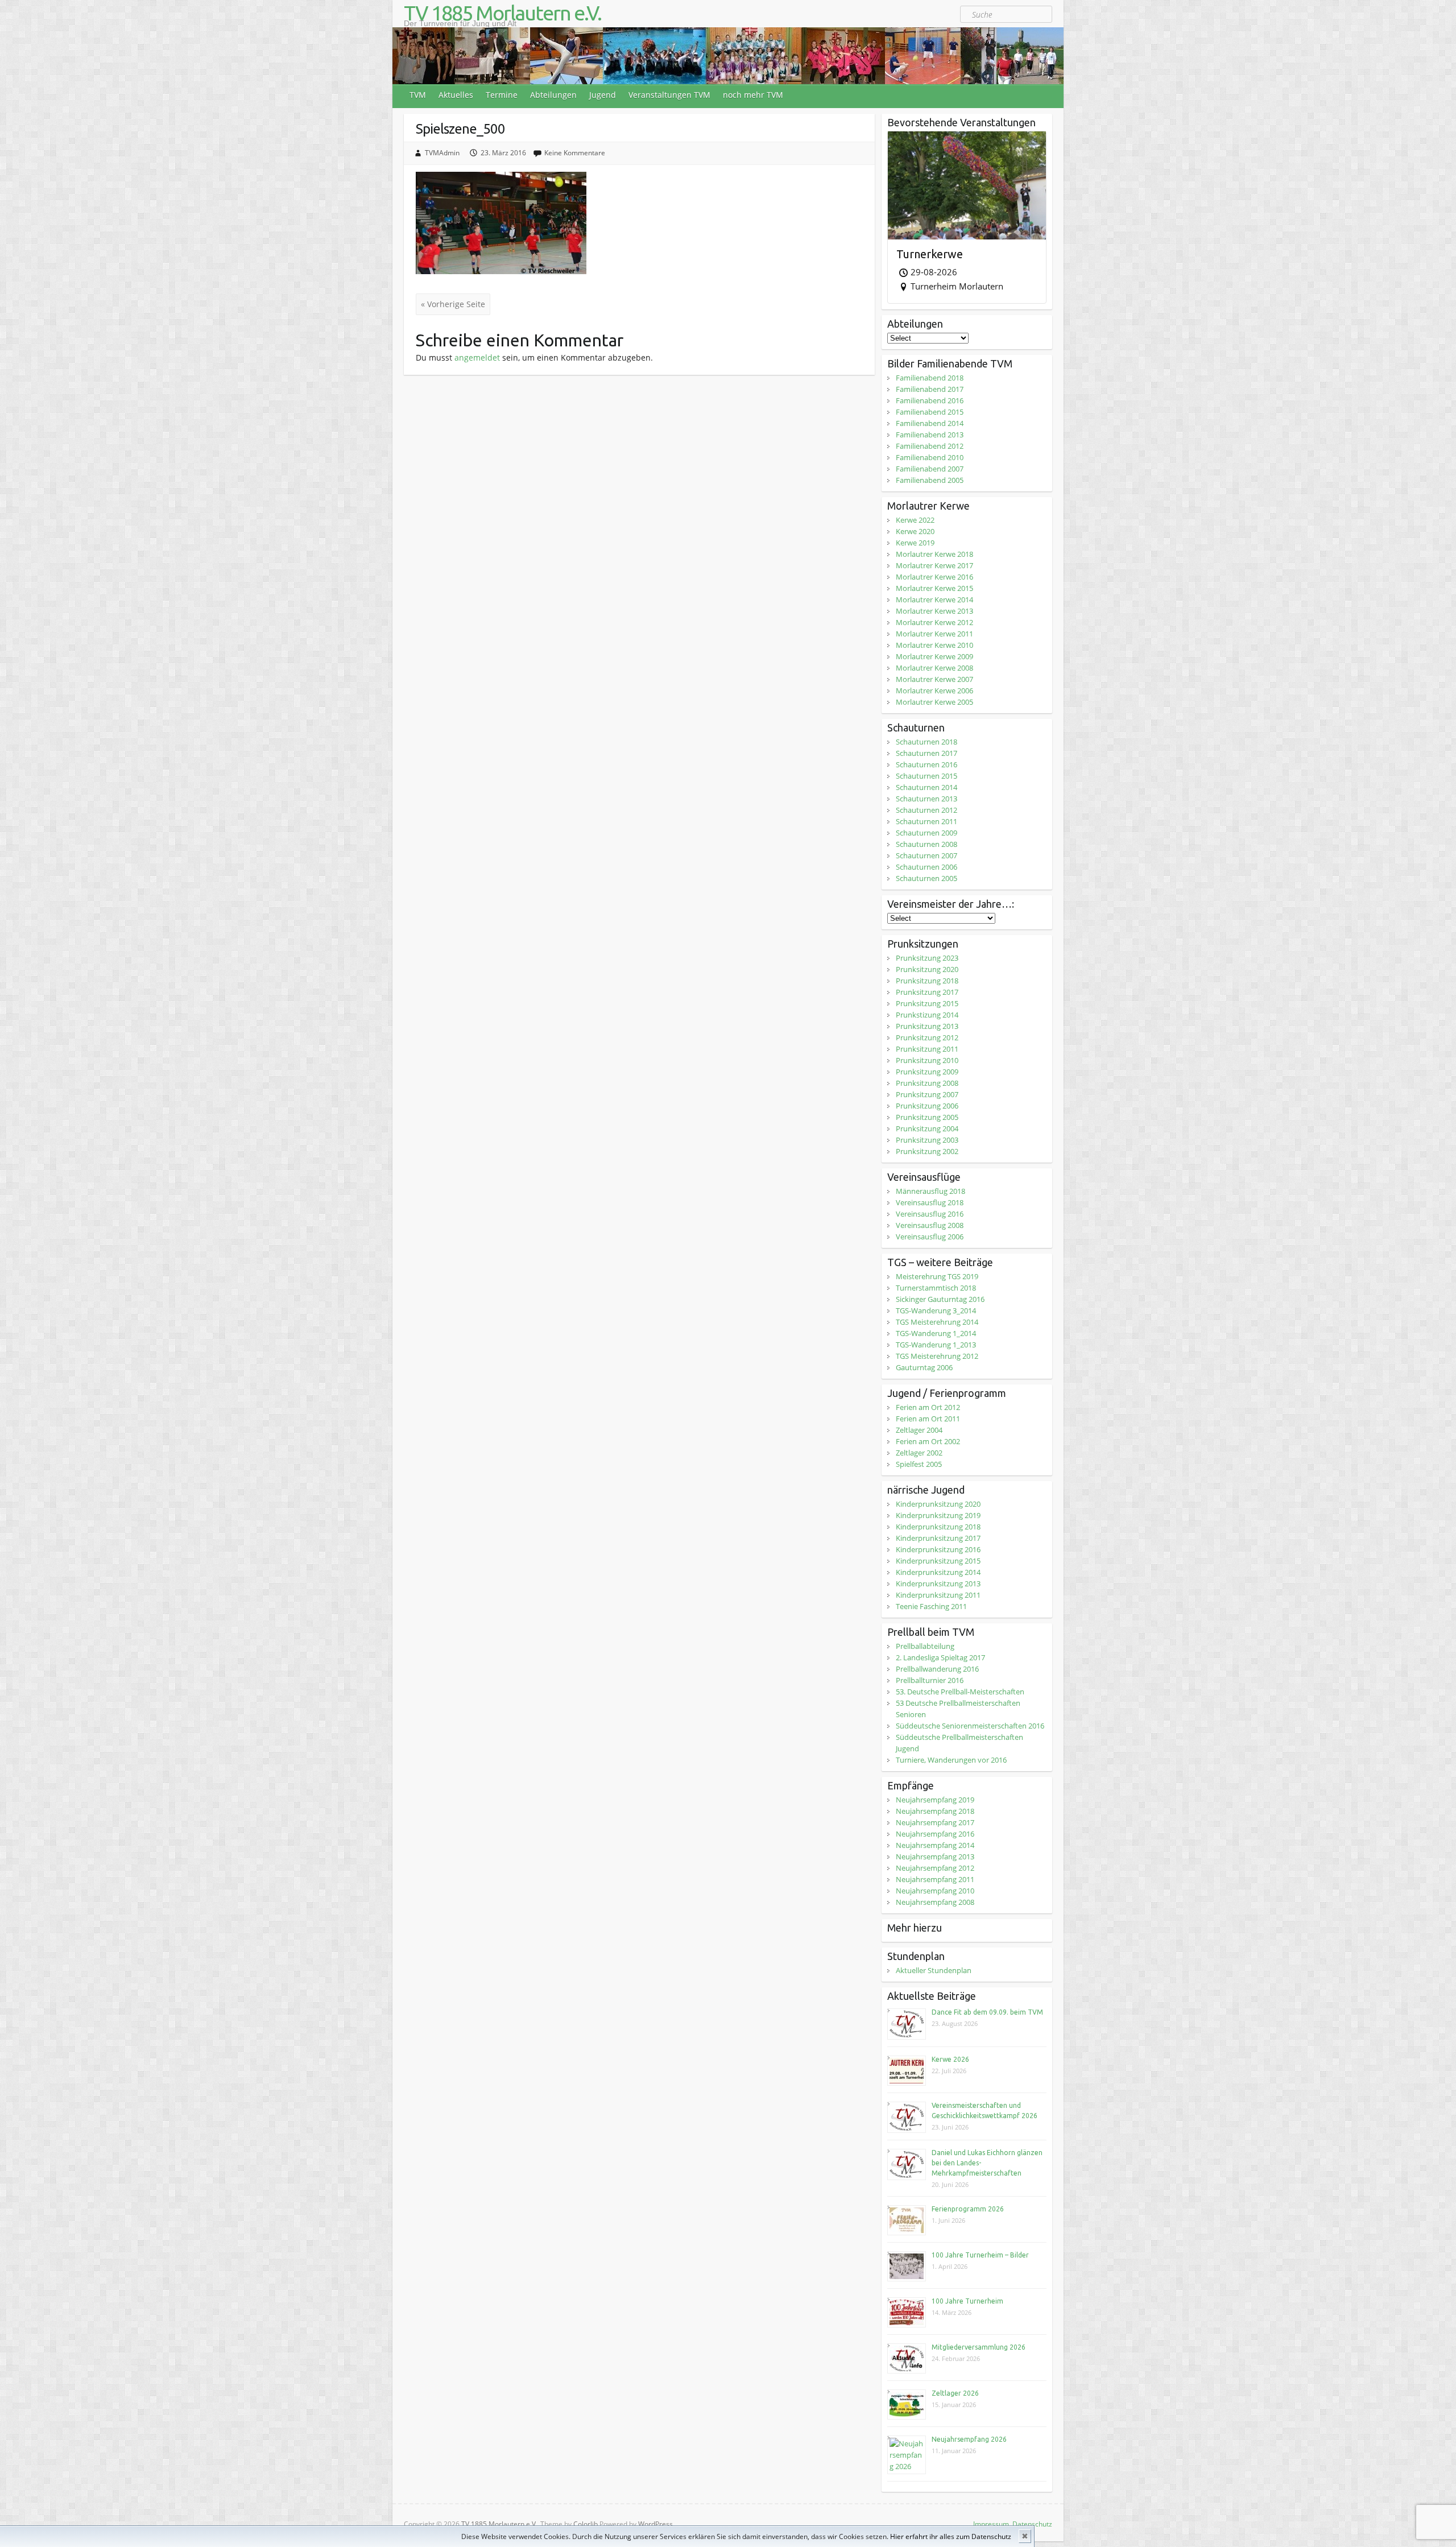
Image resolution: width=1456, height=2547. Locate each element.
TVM (418, 95)
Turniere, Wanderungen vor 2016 (951, 1760)
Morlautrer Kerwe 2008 (934, 668)
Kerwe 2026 (950, 2059)
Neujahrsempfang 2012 (935, 1868)
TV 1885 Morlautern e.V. (502, 13)
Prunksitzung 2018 (927, 981)
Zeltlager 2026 (955, 2393)
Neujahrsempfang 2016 (935, 1834)
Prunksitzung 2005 (927, 1117)
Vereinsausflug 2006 (930, 1237)
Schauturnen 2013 (926, 799)
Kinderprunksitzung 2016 (938, 1549)
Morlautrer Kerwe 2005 (934, 702)
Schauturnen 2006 (926, 867)
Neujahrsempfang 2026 (969, 2439)
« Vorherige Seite (453, 304)
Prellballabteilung (925, 1646)
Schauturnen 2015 (926, 776)
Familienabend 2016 (930, 400)
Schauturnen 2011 (926, 821)
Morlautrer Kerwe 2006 (934, 690)
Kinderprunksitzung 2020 (938, 1504)
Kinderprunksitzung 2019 (938, 1515)
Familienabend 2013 (930, 435)
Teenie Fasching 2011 (931, 1606)
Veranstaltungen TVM (669, 95)
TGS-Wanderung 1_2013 (936, 1345)
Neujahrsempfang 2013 (935, 1857)
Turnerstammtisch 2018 (936, 1288)
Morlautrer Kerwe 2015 (934, 588)
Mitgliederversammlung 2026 (979, 2347)
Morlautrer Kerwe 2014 (934, 599)
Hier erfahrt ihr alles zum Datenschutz (951, 2536)
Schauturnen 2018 (926, 742)
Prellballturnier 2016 (930, 1680)
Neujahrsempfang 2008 (935, 1902)
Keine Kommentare (575, 153)
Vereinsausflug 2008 (930, 1225)
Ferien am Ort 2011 (928, 1419)
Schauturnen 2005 (926, 878)
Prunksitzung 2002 (927, 1151)
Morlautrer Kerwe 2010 (934, 645)
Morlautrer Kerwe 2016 (934, 577)
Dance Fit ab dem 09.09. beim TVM (987, 2012)
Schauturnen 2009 (926, 833)
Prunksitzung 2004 (927, 1128)
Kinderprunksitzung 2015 (938, 1561)
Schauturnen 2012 (926, 810)
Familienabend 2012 (930, 446)
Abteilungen (553, 95)
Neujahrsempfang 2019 (935, 1800)
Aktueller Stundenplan (934, 1970)
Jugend (603, 95)
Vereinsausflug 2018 (930, 1202)
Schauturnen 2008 (926, 844)
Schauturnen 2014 (926, 787)
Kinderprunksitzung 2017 (938, 1538)
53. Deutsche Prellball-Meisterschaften (960, 1692)
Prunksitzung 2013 (927, 1026)
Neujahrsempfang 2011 (935, 1879)
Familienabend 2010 (930, 457)
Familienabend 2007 (930, 469)
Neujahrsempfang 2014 (935, 1845)
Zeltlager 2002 (919, 1453)
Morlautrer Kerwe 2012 (934, 622)
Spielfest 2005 (919, 1464)
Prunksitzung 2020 (927, 969)
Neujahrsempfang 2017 (935, 1822)
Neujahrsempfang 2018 (935, 1811)
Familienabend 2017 (930, 389)
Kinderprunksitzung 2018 (938, 1527)
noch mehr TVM (753, 95)
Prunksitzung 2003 (927, 1140)
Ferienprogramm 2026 (968, 2209)
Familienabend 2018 (930, 378)
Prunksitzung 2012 (927, 1037)
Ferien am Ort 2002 (928, 1441)
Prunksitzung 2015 (927, 1003)
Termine (502, 95)
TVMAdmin (442, 153)
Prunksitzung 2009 (927, 1072)
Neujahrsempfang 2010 (935, 1891)
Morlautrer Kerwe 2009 (934, 656)
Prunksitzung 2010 (927, 1060)
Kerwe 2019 (915, 543)
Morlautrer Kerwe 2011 (934, 634)
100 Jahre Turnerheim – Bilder (980, 2255)
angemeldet (477, 357)
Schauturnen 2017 (926, 753)
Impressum (991, 2524)
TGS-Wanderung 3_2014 (936, 1310)
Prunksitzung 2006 (927, 1106)
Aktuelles (456, 95)
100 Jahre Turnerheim (967, 2301)
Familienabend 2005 (930, 480)
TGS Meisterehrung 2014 (937, 1322)
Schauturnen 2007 (926, 855)
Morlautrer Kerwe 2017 (934, 565)
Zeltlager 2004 (919, 1430)
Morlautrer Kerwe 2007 (934, 679)
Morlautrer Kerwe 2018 (934, 554)
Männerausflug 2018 (930, 1191)
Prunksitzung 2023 (927, 958)
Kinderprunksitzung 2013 (938, 1583)
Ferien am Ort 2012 (928, 1407)
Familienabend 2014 (930, 423)
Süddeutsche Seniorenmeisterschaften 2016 (970, 1726)
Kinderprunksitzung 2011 (938, 1595)
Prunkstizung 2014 (927, 1015)
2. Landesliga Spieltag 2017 (940, 1657)
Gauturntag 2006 (924, 1367)
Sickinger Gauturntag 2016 (940, 1299)
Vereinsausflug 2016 (930, 1214)
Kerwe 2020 (915, 531)
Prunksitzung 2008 (927, 1083)
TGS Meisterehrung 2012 (937, 1356)
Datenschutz (1032, 2524)
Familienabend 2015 (930, 412)
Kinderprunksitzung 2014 (938, 1572)
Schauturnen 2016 (926, 764)
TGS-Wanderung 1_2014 (936, 1333)
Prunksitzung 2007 (927, 1094)
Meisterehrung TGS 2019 (937, 1276)
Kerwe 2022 (915, 520)
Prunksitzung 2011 (927, 1049)
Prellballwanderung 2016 (937, 1669)
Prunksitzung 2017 (927, 992)
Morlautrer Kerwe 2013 (934, 611)
